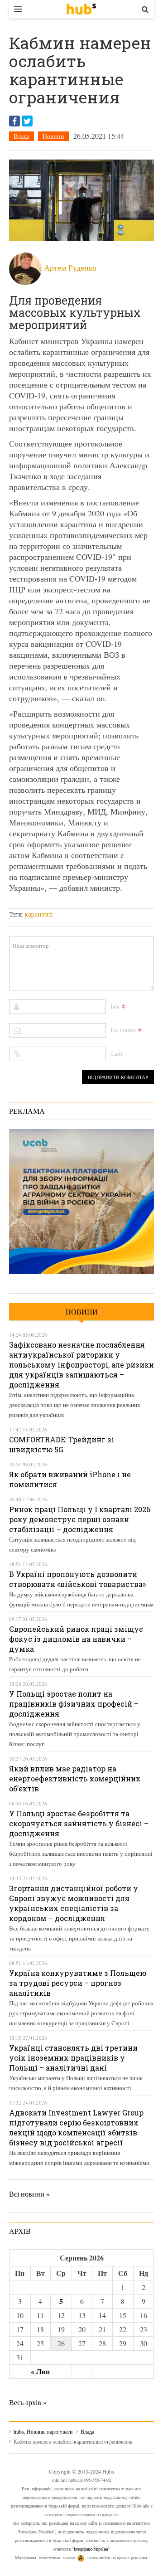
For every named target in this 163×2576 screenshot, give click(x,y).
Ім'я (115, 1006)
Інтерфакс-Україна (91, 2549)
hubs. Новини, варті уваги (81, 9)
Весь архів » (28, 2402)
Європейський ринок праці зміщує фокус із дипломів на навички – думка (76, 1639)
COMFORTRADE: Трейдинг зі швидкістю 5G (62, 1444)
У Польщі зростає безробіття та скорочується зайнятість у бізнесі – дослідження (79, 1823)
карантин (39, 914)
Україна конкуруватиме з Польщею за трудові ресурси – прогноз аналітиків (78, 1983)
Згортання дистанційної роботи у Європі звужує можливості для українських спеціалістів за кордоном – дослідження (74, 1903)
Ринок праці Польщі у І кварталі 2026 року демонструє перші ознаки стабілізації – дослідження (80, 1519)
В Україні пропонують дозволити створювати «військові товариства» (77, 1579)
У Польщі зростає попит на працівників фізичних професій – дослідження (74, 1704)
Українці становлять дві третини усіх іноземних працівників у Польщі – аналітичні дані (73, 2058)
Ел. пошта (123, 1030)
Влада (22, 136)
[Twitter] (27, 121)
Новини (53, 136)
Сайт (117, 1053)
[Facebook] (14, 121)
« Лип (40, 2371)
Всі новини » (29, 2194)
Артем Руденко (70, 267)
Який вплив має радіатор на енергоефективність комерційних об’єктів (75, 1778)
